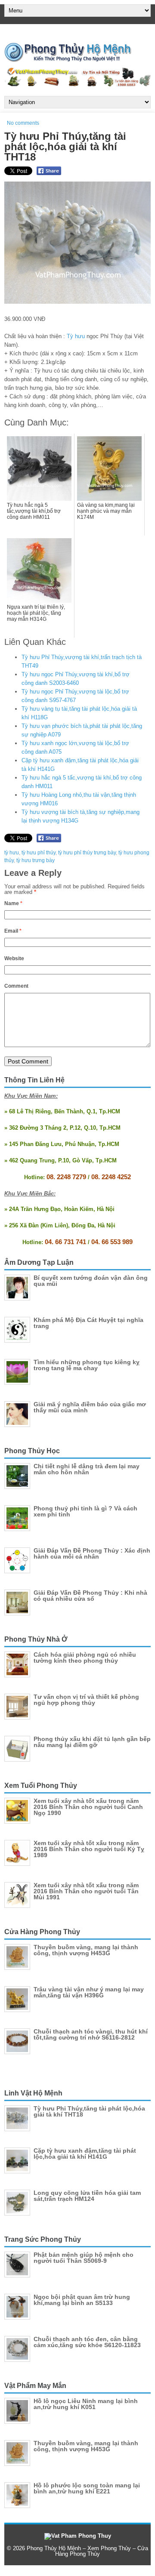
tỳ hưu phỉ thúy (39, 853)
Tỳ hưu (76, 336)
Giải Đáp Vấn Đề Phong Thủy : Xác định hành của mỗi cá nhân (92, 1553)
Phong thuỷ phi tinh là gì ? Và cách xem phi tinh (85, 1511)
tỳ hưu (12, 853)
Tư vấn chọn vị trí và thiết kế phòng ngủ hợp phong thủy (86, 1700)
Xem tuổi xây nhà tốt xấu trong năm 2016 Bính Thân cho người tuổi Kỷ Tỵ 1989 (89, 1849)
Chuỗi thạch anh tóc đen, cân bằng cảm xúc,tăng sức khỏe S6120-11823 (87, 2342)
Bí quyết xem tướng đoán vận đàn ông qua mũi (91, 1281)
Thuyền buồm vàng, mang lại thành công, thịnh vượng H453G (86, 1950)
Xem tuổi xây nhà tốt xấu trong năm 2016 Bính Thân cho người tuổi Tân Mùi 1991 (86, 1891)
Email (13, 931)
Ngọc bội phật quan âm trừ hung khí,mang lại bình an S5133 (82, 2300)
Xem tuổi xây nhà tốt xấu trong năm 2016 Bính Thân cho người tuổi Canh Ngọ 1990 (88, 1807)
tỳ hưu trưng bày (36, 860)
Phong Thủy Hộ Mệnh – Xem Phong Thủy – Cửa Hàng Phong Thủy (87, 2551)
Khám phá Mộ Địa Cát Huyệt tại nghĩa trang (88, 1323)
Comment (16, 986)
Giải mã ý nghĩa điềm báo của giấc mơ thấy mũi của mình (90, 1407)
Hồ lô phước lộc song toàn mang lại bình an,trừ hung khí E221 (87, 2488)
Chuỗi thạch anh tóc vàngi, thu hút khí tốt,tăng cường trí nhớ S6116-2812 (91, 2034)
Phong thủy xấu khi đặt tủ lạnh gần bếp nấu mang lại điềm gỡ (92, 1742)
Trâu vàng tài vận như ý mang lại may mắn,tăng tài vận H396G (89, 1992)
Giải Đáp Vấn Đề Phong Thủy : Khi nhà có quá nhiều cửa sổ (90, 1596)
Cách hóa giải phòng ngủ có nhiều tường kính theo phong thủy (85, 1658)
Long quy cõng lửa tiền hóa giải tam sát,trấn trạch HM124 (87, 2196)
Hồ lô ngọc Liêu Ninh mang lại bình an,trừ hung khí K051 (86, 2404)
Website (14, 958)
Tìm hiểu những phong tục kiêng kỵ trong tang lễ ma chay (87, 1365)
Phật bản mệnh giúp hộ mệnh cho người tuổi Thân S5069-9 (84, 2258)
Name (13, 903)
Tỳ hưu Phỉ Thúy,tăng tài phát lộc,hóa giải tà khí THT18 (89, 2111)
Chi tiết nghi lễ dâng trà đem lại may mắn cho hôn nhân (87, 1469)
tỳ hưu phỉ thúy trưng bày (87, 853)
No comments (23, 123)
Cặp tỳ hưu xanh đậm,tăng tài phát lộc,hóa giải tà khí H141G (85, 2154)
